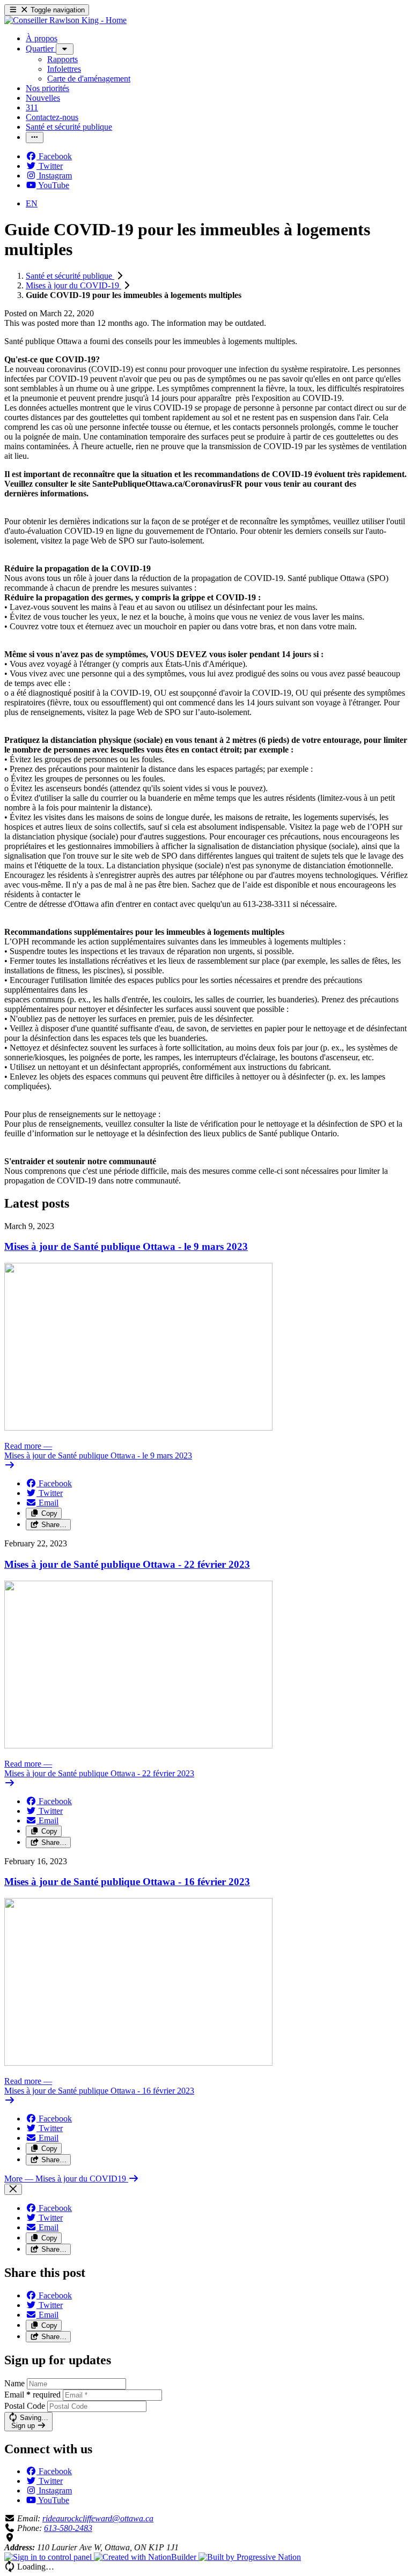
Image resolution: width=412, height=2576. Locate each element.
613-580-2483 (68, 2528)
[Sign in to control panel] (49, 2557)
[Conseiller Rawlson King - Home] (65, 20)
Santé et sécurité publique (70, 276)
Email (32, 2395)
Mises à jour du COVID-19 (73, 285)
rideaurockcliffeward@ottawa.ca (98, 2518)
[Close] (13, 2189)
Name (14, 2383)
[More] (65, 49)
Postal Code (25, 2406)
